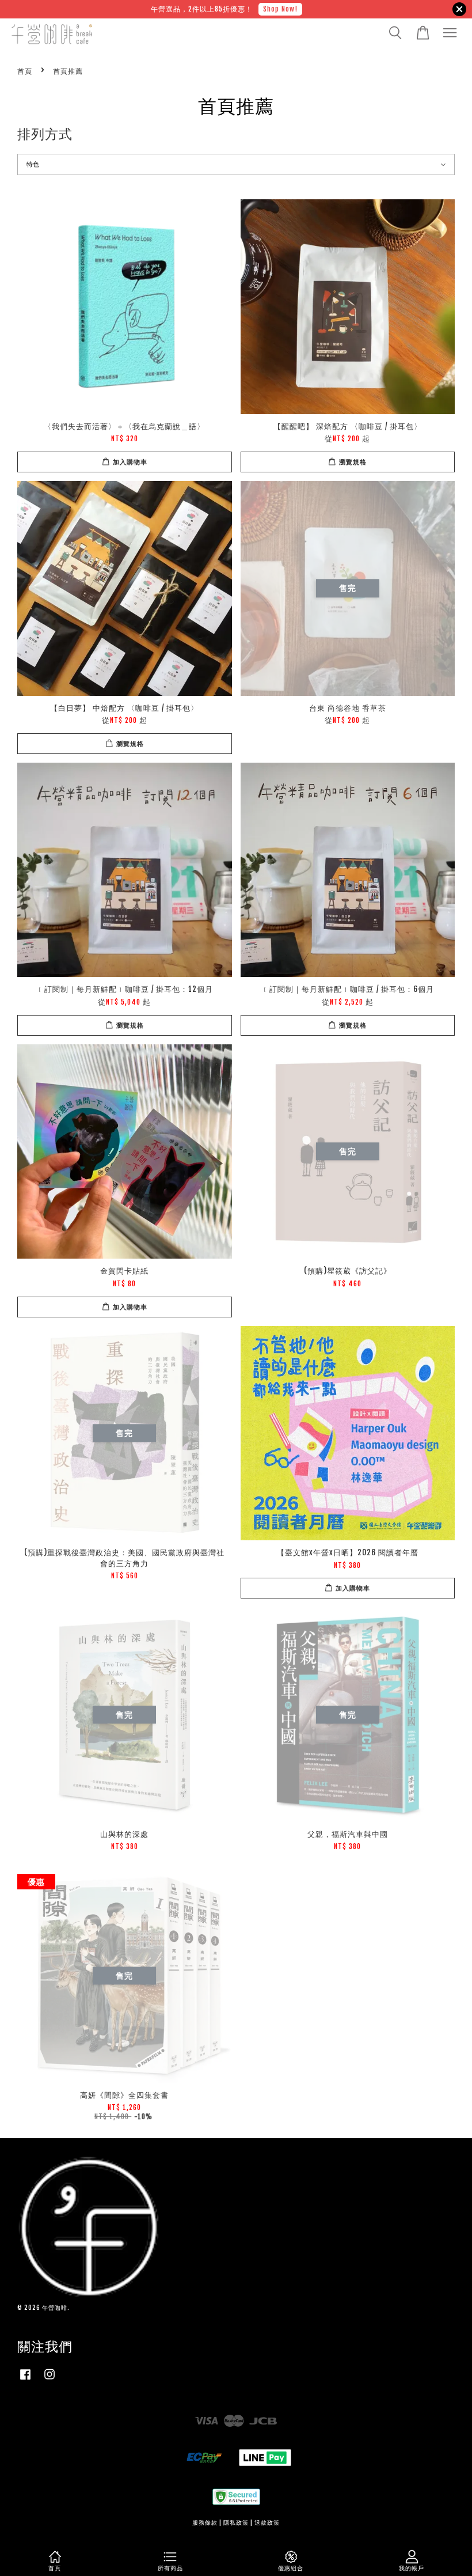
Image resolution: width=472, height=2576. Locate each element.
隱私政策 (236, 2523)
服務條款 (205, 2523)
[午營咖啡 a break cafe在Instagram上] (50, 2380)
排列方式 (45, 134)
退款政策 (267, 2523)
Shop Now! (280, 9)
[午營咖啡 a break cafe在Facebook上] (25, 2380)
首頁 (25, 71)
